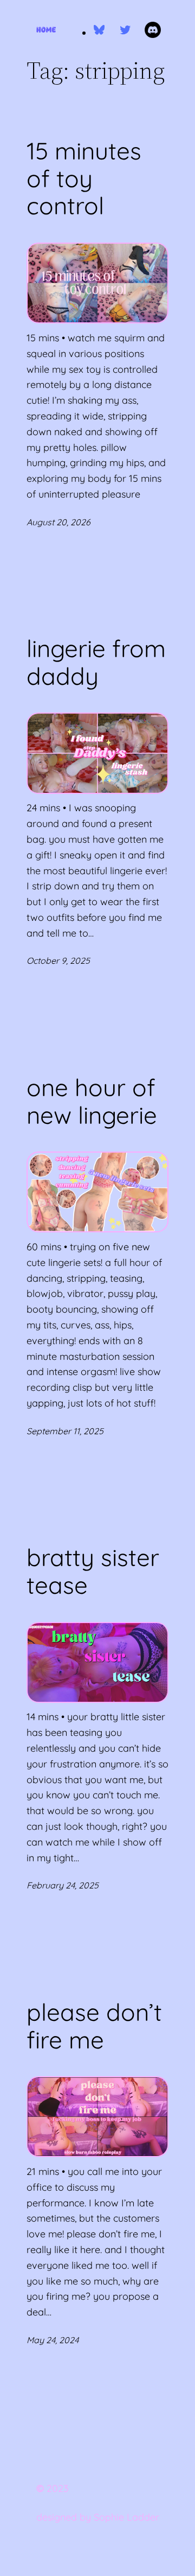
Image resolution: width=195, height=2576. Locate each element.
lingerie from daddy (96, 662)
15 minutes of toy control (84, 179)
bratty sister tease (93, 1571)
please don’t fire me (94, 2026)
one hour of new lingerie (92, 1101)
